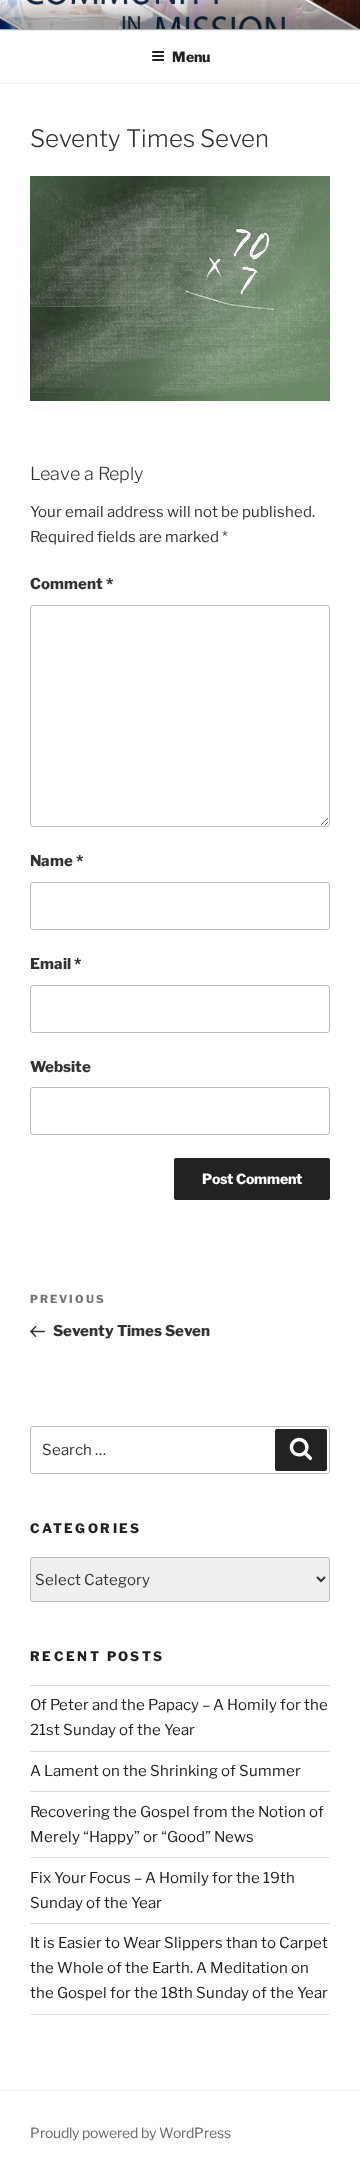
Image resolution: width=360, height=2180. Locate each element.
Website (60, 1067)
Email (55, 964)
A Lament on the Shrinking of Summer (165, 1771)
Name (56, 861)
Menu (191, 56)
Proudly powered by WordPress (130, 2132)
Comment (71, 584)
